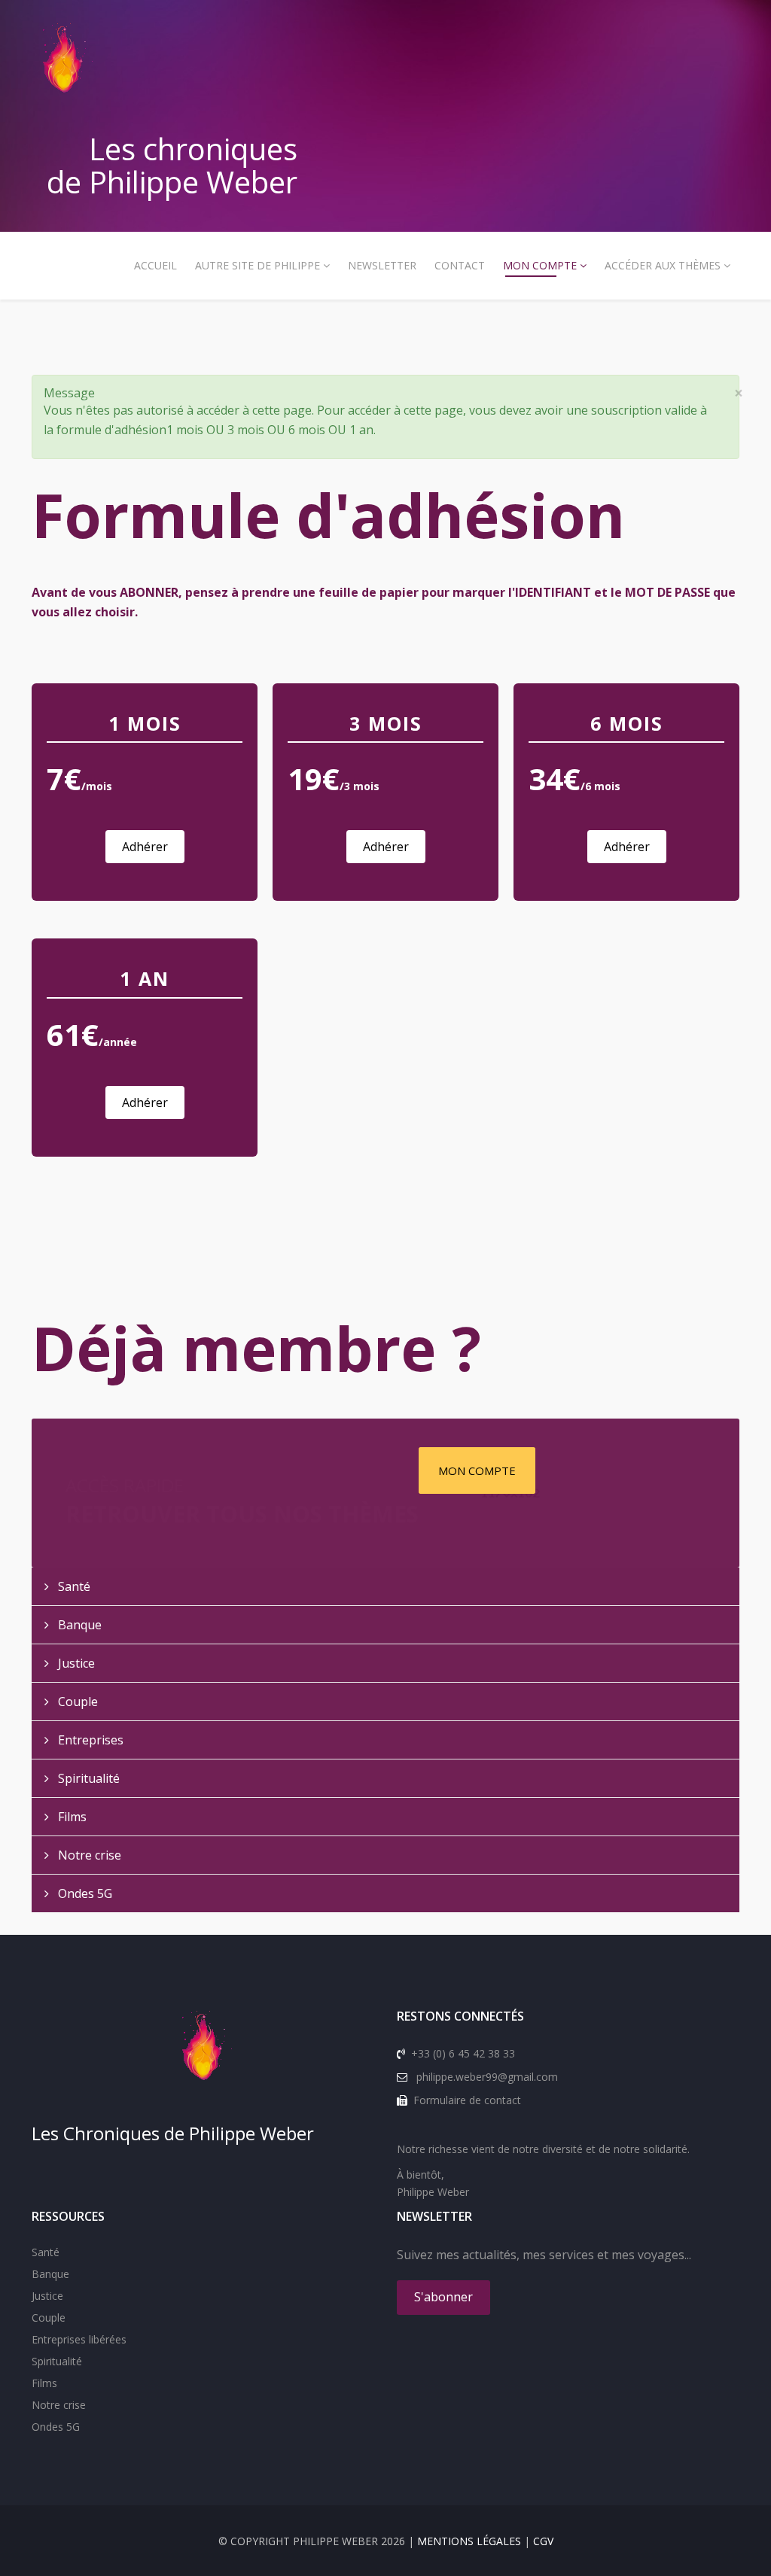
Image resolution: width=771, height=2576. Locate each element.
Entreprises (89, 1740)
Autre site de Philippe (258, 265)
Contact (460, 265)
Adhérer (145, 847)
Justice (75, 1663)
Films (71, 1817)
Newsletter (382, 265)
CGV (543, 2541)
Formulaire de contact (467, 2100)
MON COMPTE (477, 1470)
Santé (73, 1586)
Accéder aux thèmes (663, 265)
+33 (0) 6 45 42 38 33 (463, 2053)
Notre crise (88, 1855)
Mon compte (540, 265)
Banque (78, 1625)
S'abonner (443, 2297)
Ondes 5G (84, 1893)
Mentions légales (469, 2541)
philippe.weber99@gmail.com (487, 2077)
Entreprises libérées (79, 2339)
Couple (76, 1702)
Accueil (155, 265)
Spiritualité (87, 1778)
